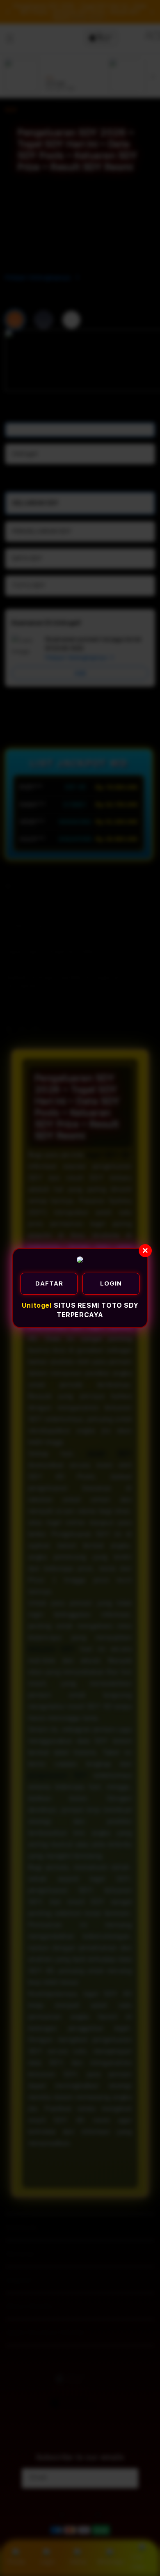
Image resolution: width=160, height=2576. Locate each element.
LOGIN (111, 1283)
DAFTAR (49, 1283)
